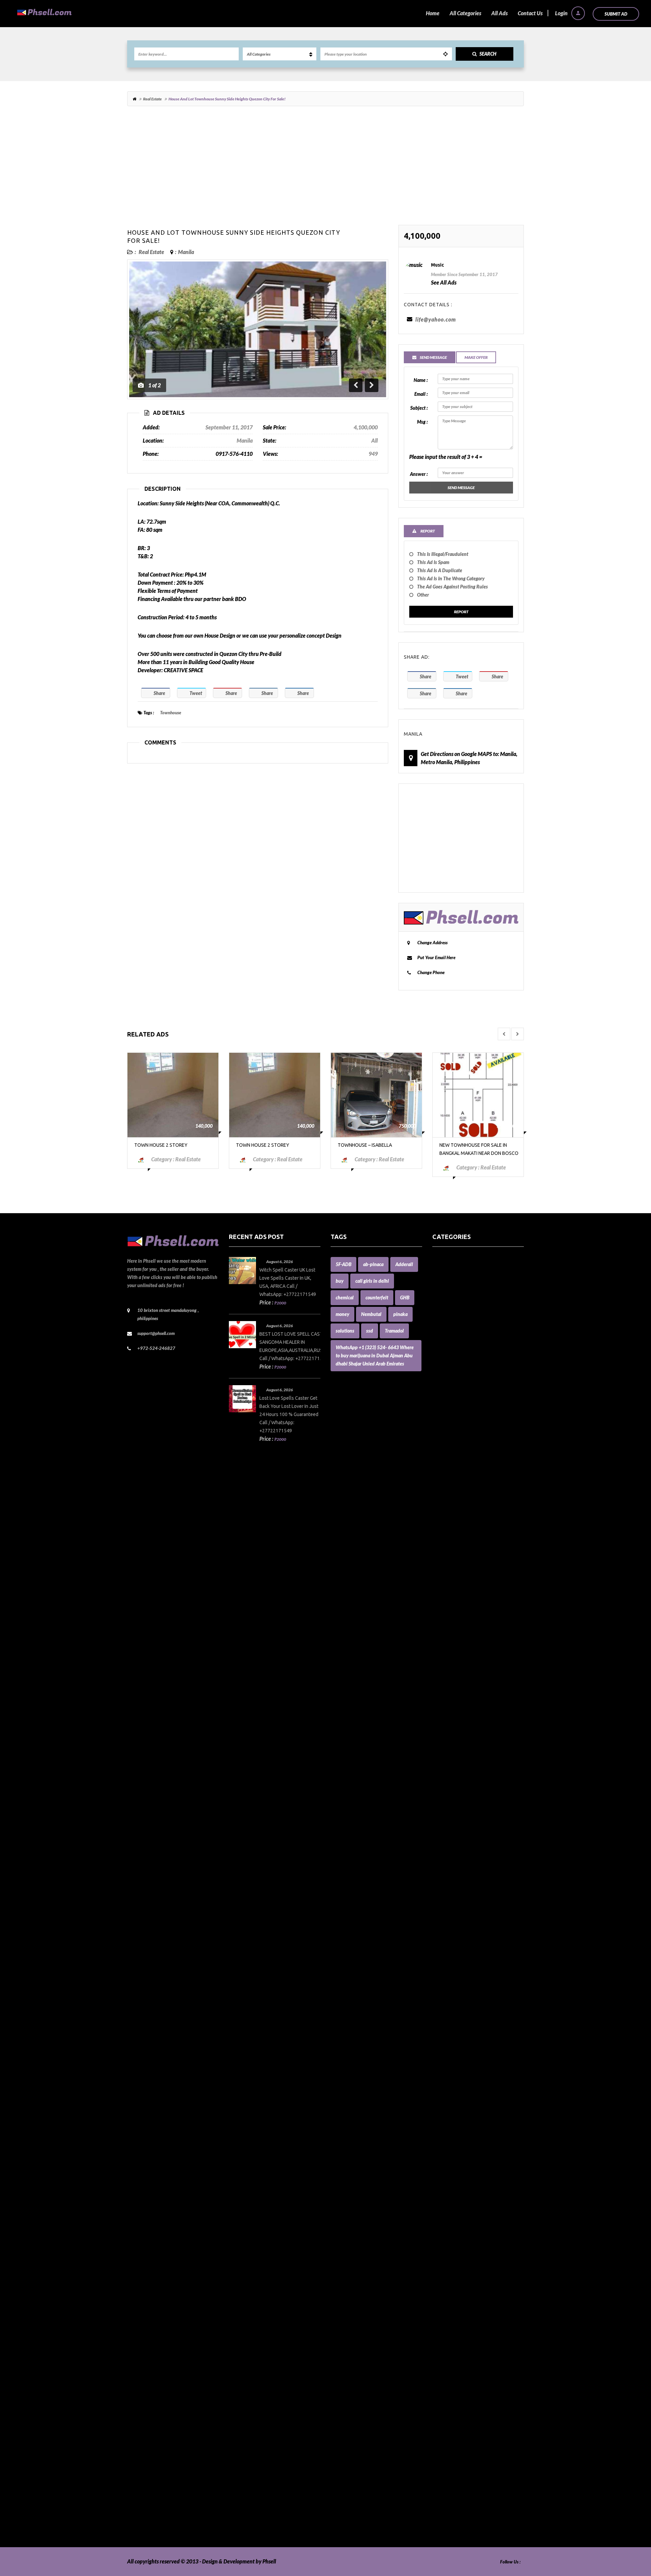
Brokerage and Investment (463, 1554)
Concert (441, 1709)
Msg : (422, 422)
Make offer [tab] (476, 357)
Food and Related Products (463, 1839)
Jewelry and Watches (457, 2002)
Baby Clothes (447, 1432)
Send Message (461, 488)
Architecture (447, 1375)
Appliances (445, 1367)
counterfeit (377, 1297)
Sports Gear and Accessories (464, 2425)
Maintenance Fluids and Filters (467, 2050)
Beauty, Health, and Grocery (465, 1473)
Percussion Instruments (459, 2262)
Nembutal (371, 1314)
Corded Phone (448, 1733)
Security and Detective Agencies (469, 2376)
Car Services (446, 1595)
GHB (405, 1297)
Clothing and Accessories (460, 1660)
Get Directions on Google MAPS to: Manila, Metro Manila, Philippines (469, 758)
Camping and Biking (455, 1586)
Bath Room (445, 1464)
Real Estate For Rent (455, 2319)
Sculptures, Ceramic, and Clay (466, 2368)
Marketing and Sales (456, 2067)
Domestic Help (449, 1766)
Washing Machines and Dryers (467, 2523)
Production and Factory (459, 2295)
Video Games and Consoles (462, 2514)
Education (444, 1782)
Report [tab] (427, 531)
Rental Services (450, 2343)
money (342, 1314)
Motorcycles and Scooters (461, 2132)
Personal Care (448, 2278)
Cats (437, 1627)
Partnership (446, 2238)
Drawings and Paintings (459, 1774)
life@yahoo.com (436, 319)
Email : (421, 394)
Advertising (446, 1334)
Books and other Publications (466, 1529)
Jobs (437, 2010)
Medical (441, 2083)
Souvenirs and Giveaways (461, 2409)
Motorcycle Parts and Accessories (470, 2124)
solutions (345, 1331)
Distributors (446, 1749)
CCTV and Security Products (464, 1635)
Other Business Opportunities (466, 2221)
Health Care (446, 1871)
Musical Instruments (456, 2156)
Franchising (446, 1847)
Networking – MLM (455, 2164)
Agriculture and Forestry (460, 1350)
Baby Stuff (444, 1440)
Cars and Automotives (457, 1603)
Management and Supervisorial (468, 2059)
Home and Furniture (456, 1880)
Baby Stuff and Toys (455, 1448)
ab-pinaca (373, 1264)
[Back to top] (629, 2534)
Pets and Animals (452, 2287)
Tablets (440, 2441)
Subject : (419, 408)
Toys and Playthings (455, 2466)
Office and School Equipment (465, 2197)
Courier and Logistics (456, 1741)
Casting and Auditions (457, 1619)
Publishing (444, 2303)
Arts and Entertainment (460, 1391)
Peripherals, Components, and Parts (473, 2270)
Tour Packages (449, 2457)
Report (461, 612)
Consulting (445, 1717)
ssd (370, 1331)
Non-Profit (444, 2181)
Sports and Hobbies (454, 2417)
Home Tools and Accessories (464, 1888)
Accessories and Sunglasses (463, 1302)
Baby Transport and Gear (461, 1456)
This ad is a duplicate (440, 570)
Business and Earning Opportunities (473, 1562)
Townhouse (171, 713)
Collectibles (445, 1668)
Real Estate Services (455, 2335)
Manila (186, 252)
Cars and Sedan (450, 1611)
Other (423, 595)
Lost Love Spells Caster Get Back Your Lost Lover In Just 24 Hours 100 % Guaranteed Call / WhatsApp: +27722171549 (289, 1414)
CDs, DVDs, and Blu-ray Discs (465, 1643)
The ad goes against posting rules (452, 587)
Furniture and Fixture (457, 1855)
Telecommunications (456, 2449)
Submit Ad (616, 14)
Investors (443, 1993)
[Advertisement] (325, 169)
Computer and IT (452, 1692)
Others (440, 2230)
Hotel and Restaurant (457, 1912)
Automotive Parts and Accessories (471, 1424)
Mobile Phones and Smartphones (470, 2107)
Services (442, 2384)
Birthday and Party (454, 1497)
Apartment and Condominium (467, 1359)
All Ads (499, 13)
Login (562, 13)
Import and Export (453, 1953)
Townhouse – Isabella (365, 1145)
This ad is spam (433, 562)
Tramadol (394, 1331)
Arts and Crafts (449, 1383)
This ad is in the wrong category (451, 578)
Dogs (438, 1757)
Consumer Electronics (457, 1725)
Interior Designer (452, 1977)
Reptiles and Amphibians (461, 2352)
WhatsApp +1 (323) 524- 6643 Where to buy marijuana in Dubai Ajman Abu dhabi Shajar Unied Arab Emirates (375, 1355)
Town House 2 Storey (161, 1145)
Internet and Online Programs (467, 1985)
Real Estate (152, 99)
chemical (345, 1297)
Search (488, 54)
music (437, 265)
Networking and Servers (460, 2173)
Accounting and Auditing (461, 1326)
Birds (438, 1489)
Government (447, 1863)
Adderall (404, 1264)
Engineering (446, 1806)
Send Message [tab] (433, 357)
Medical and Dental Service (463, 2091)
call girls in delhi (372, 1281)
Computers (445, 1700)
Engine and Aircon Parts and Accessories (478, 1798)
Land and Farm (449, 2018)
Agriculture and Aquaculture (465, 1342)
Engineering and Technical (462, 1814)
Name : (421, 380)
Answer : (419, 474)
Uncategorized (449, 2490)
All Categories (465, 13)
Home (433, 13)
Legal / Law (445, 2034)
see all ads (444, 282)
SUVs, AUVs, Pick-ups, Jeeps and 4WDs (477, 2433)
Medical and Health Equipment (468, 2099)
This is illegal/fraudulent (443, 554)
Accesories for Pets (453, 1277)
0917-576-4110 (234, 454)
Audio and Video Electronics (464, 1399)
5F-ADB (343, 1264)
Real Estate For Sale (455, 2327)
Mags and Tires (449, 2042)
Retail (439, 2360)
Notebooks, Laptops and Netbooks (471, 2189)
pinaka (400, 1314)
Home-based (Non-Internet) (464, 1904)
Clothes (441, 1652)
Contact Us (530, 13)
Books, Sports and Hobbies (462, 1538)
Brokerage (444, 1546)
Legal (438, 2026)
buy (340, 1281)
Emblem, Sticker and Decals (464, 1790)
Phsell (269, 2561)
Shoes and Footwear (455, 2392)
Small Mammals (450, 2400)
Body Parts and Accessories (463, 1521)
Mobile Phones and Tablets (463, 2116)
